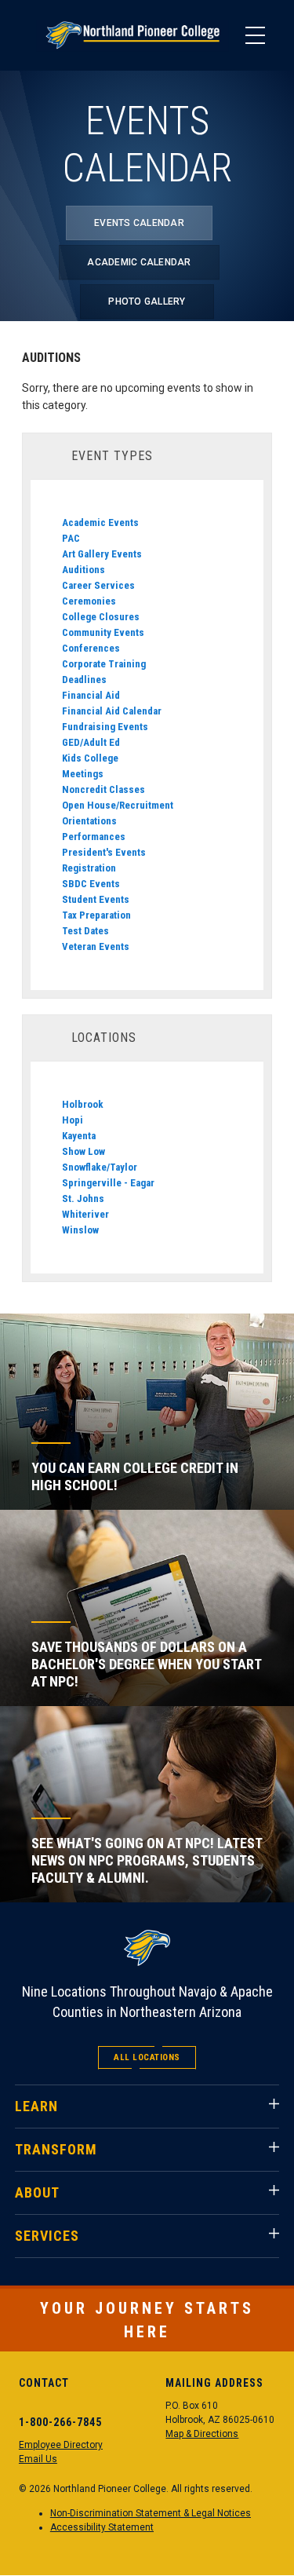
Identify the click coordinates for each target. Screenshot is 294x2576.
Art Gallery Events (102, 554)
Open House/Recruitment (118, 805)
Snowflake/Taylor (100, 1167)
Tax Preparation (96, 915)
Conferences (91, 648)
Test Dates (85, 931)
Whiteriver (85, 1214)
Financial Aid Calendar (112, 711)
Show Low (83, 1151)
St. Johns (83, 1198)
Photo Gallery (147, 301)
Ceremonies (89, 601)
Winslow (80, 1230)
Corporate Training (104, 664)
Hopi (73, 1120)
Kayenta (79, 1136)
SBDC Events (91, 884)
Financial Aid (91, 695)
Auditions (83, 570)
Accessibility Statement (102, 2527)
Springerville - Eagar (108, 1183)
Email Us (38, 2459)
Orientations (89, 821)
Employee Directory (61, 2445)
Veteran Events (96, 946)
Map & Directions (202, 2434)
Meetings (83, 774)
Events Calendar (139, 223)
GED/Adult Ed (91, 742)
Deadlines (84, 680)
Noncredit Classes (103, 789)
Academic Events (100, 523)
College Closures (101, 617)
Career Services (98, 585)
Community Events (103, 632)
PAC (71, 538)
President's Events (104, 852)
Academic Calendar (139, 262)
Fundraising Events (105, 727)
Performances (94, 837)
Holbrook (83, 1104)
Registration (89, 868)
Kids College (90, 758)
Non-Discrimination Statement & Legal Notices (151, 2513)
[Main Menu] (255, 35)
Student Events (96, 899)
